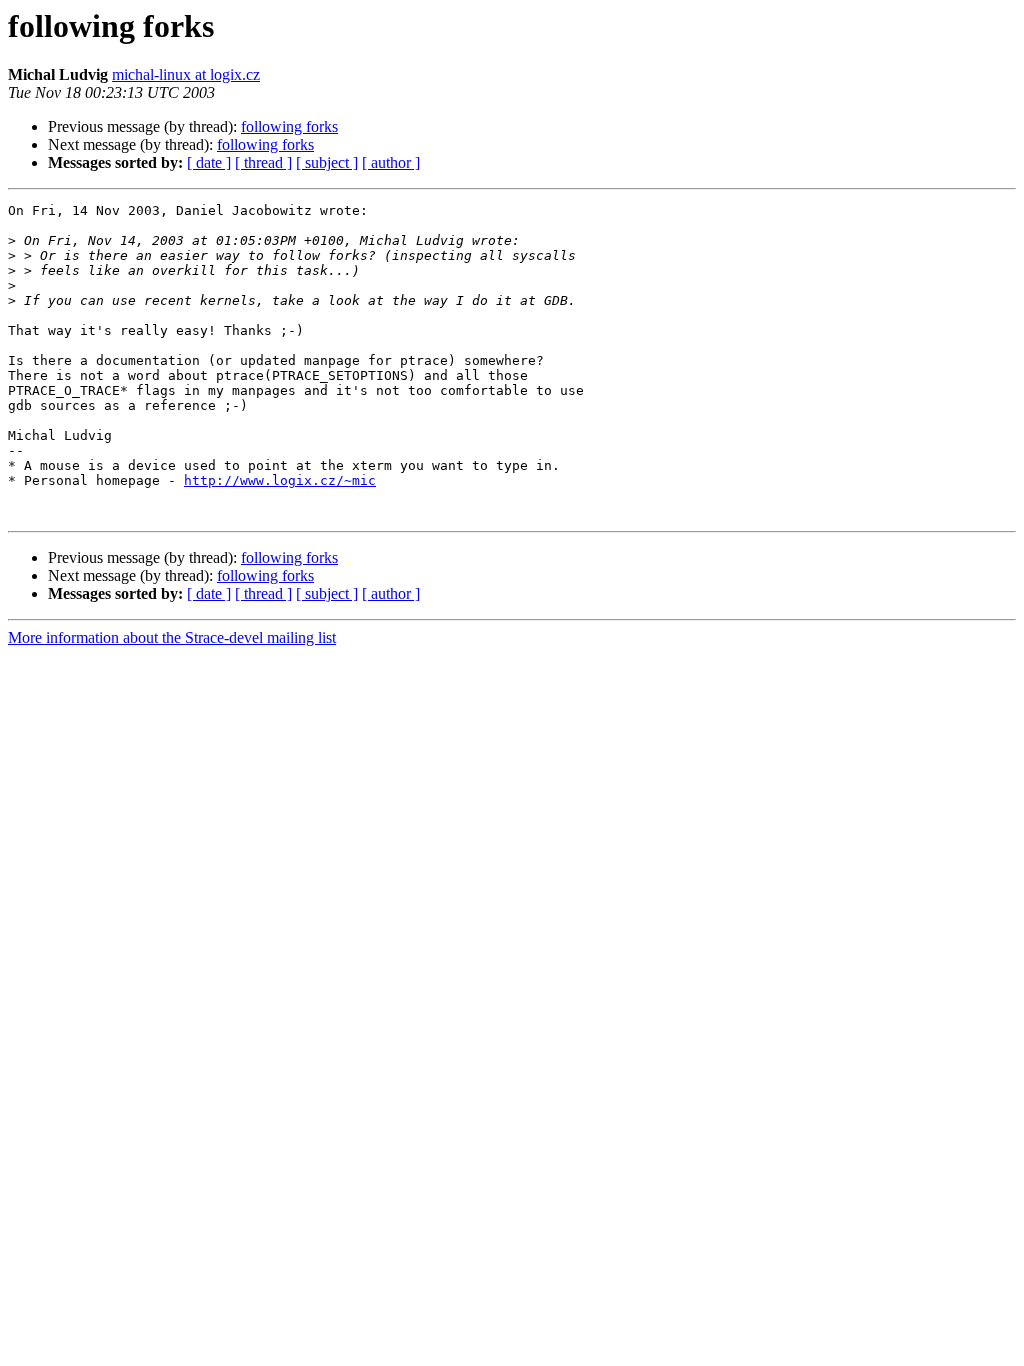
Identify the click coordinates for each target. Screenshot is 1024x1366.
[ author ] (391, 162)
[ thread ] (263, 162)
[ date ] (209, 162)
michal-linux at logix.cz (186, 74)
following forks (289, 126)
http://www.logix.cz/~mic (280, 480)
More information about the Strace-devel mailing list (172, 637)
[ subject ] (327, 162)
